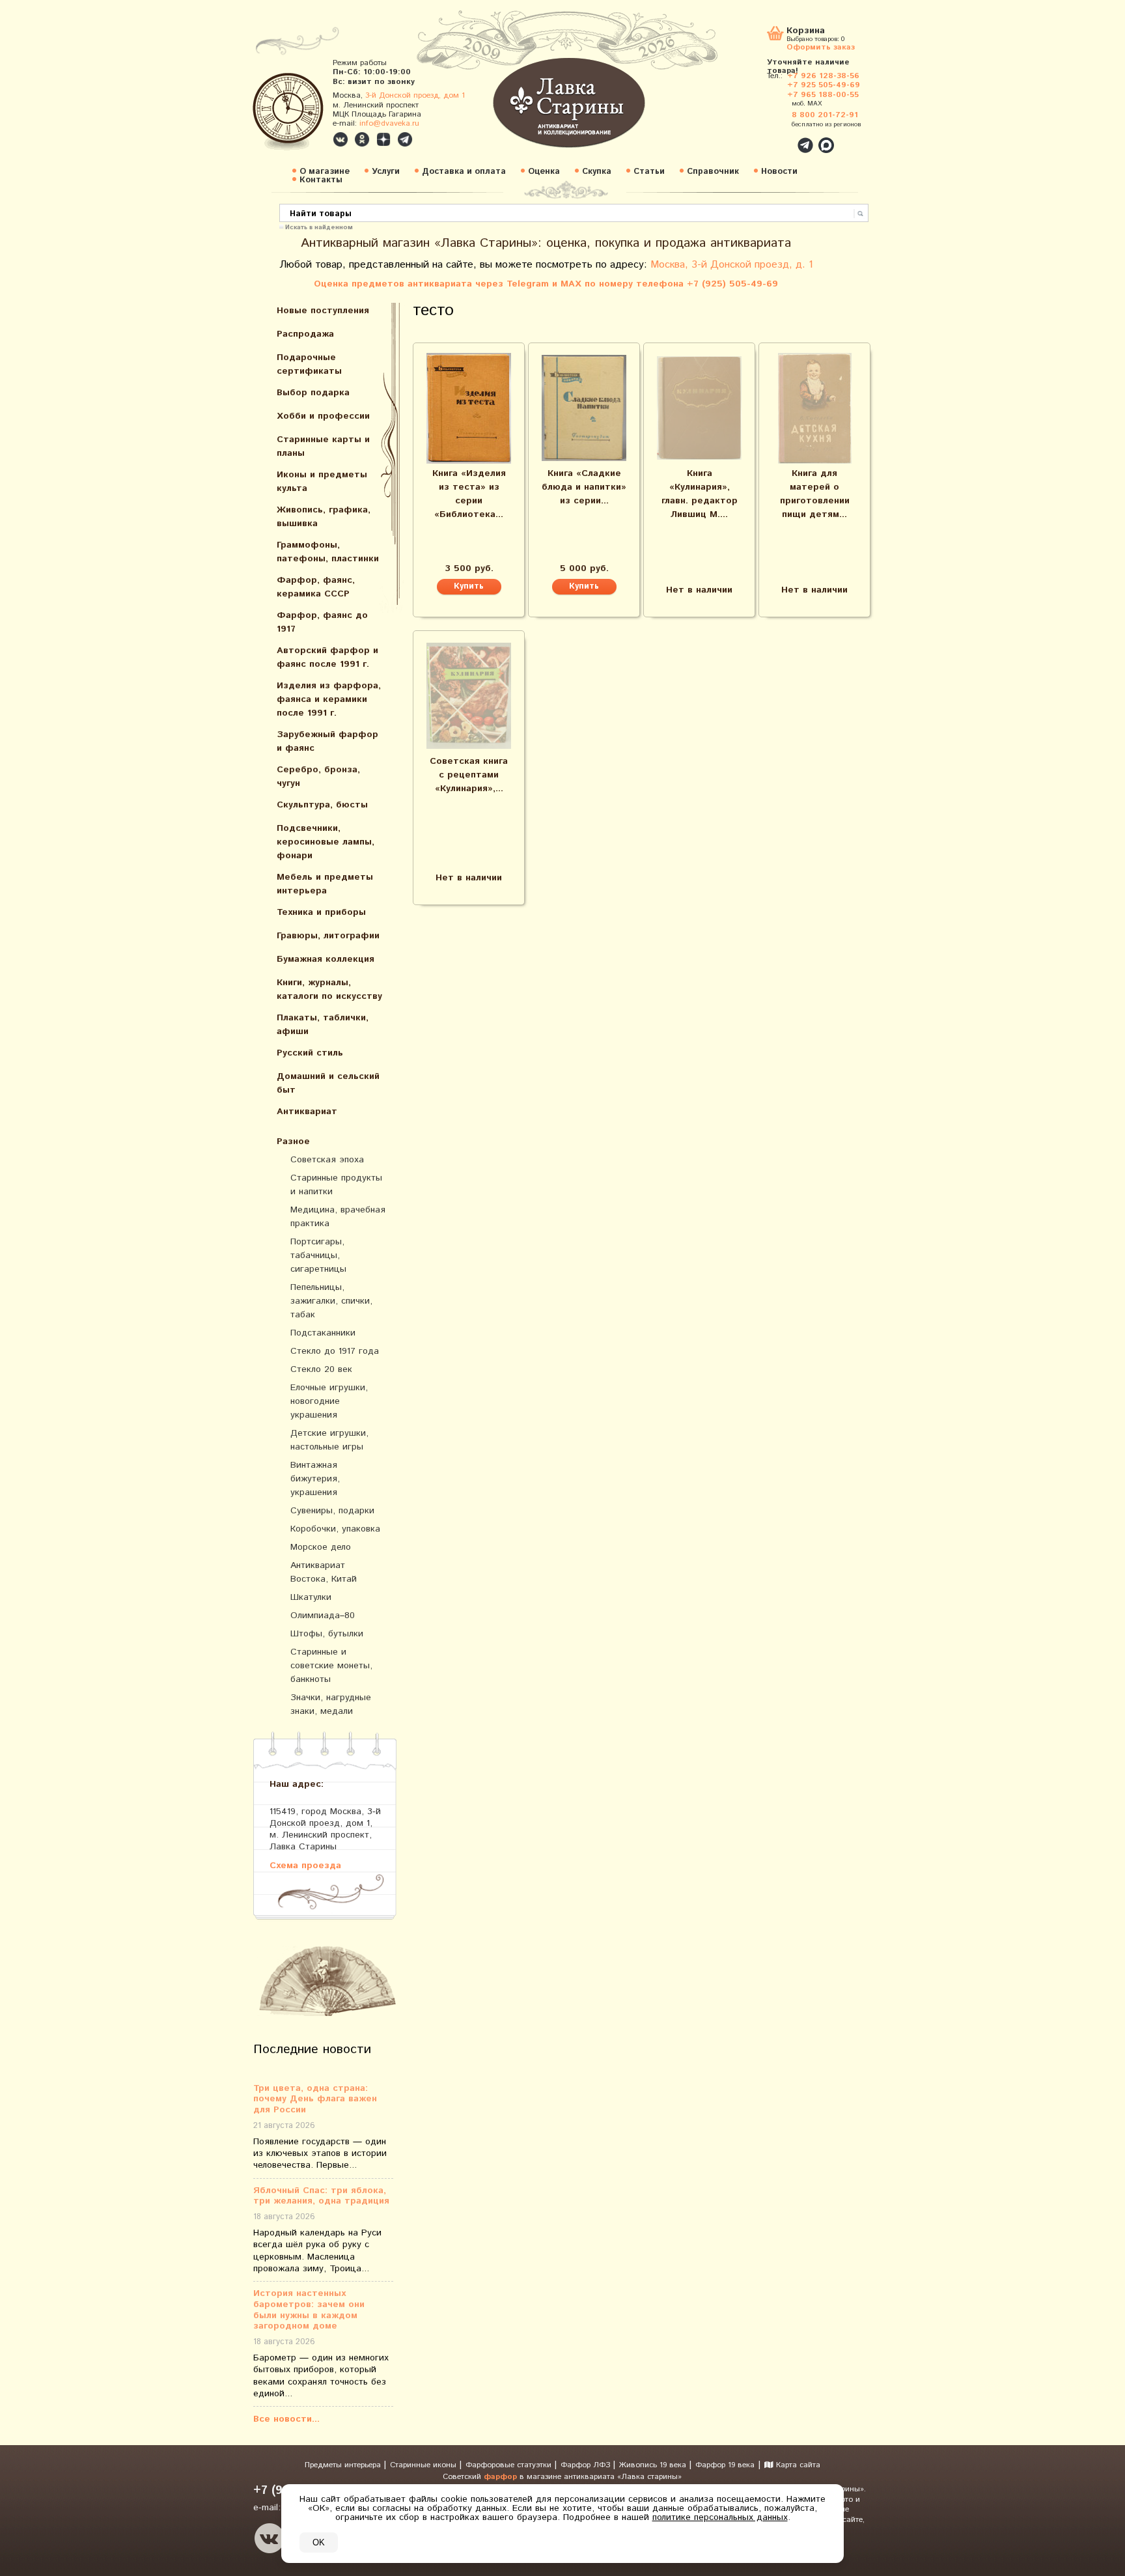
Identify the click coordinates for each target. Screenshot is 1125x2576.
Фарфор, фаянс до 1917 (322, 622)
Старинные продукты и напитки (336, 1185)
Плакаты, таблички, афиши (323, 1025)
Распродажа (305, 334)
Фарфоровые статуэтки (510, 2465)
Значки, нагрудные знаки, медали (331, 1704)
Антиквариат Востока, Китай (324, 1572)
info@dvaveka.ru (389, 123)
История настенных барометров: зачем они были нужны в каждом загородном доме (309, 2310)
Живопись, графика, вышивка (324, 517)
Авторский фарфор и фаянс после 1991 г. (327, 657)
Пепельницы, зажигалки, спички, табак (331, 1301)
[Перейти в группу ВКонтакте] (340, 139)
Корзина (806, 32)
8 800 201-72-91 (825, 115)
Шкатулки (311, 1597)
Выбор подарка (313, 393)
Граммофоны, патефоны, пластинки (328, 552)
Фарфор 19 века (725, 2465)
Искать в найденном (319, 227)
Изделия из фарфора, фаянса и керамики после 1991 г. (329, 699)
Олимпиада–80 (323, 1616)
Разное (293, 1141)
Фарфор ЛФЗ (587, 2465)
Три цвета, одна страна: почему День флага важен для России (315, 2099)
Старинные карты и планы (323, 446)
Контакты (321, 180)
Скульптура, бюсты (322, 805)
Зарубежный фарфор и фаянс (327, 741)
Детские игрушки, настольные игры (329, 1440)
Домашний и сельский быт (328, 1083)
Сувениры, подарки (332, 1511)
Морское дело (321, 1547)
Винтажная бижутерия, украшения (315, 1479)
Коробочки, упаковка (335, 1529)
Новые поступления (323, 311)
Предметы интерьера (344, 2465)
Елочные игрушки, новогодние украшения (329, 1401)
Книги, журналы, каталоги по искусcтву (329, 989)
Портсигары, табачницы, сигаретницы (318, 1255)
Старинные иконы (424, 2465)
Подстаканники (323, 1333)
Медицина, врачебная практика (338, 1217)
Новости (779, 172)
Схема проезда (305, 1865)
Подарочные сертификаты (309, 364)
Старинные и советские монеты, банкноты (331, 1666)
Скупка (597, 172)
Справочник (713, 172)
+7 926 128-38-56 (823, 76)
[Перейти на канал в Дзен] (383, 139)
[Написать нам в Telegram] (777, 138)
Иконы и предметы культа (322, 482)
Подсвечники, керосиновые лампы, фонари (326, 842)
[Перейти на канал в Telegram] (405, 139)
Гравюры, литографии (328, 936)
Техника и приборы (321, 912)
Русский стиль (310, 1053)
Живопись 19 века (654, 2465)
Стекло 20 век (321, 1369)
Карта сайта (797, 2465)
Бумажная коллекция (326, 959)
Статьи (649, 172)
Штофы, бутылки (327, 1634)
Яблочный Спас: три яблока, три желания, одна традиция (321, 2196)
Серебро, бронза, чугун (318, 777)
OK (319, 2542)
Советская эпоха (327, 1160)
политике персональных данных (720, 2517)
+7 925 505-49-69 (824, 85)
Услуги (386, 172)
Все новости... (286, 2419)
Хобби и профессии (323, 416)
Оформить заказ (821, 47)
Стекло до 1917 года (335, 1351)
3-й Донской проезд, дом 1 (415, 95)
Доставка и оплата (464, 172)
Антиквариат (307, 1112)
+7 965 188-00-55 (823, 95)
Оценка (544, 172)
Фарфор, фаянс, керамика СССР (316, 587)
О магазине (325, 172)
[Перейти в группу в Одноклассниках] (362, 139)
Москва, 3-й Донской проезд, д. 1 (732, 265)
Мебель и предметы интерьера (325, 884)
